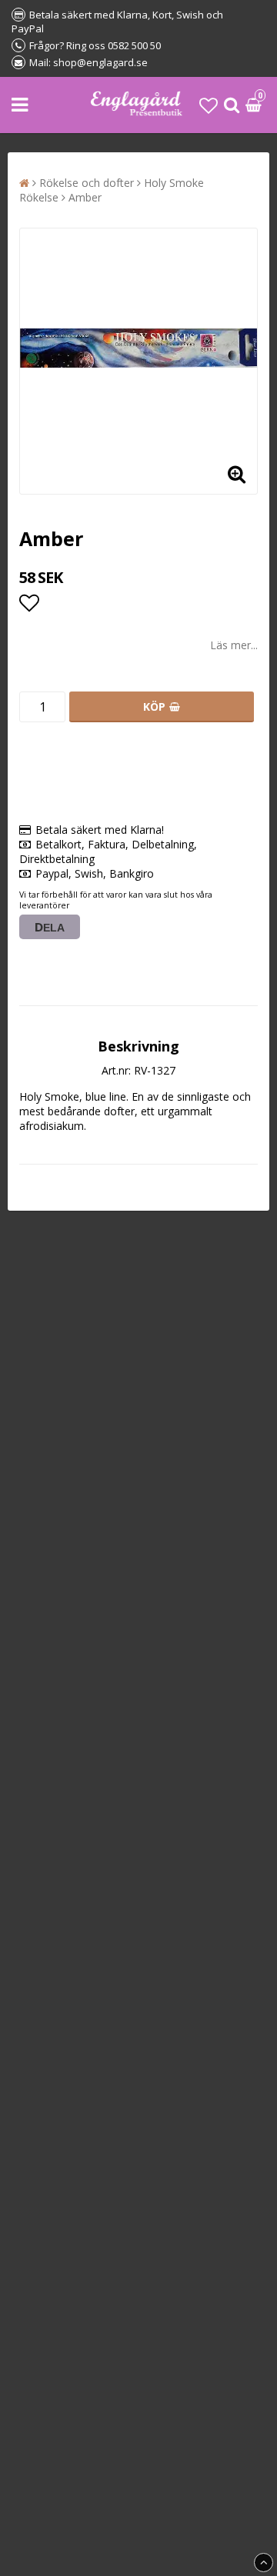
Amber (85, 197)
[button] (209, 105)
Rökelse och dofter (87, 183)
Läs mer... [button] (234, 645)
